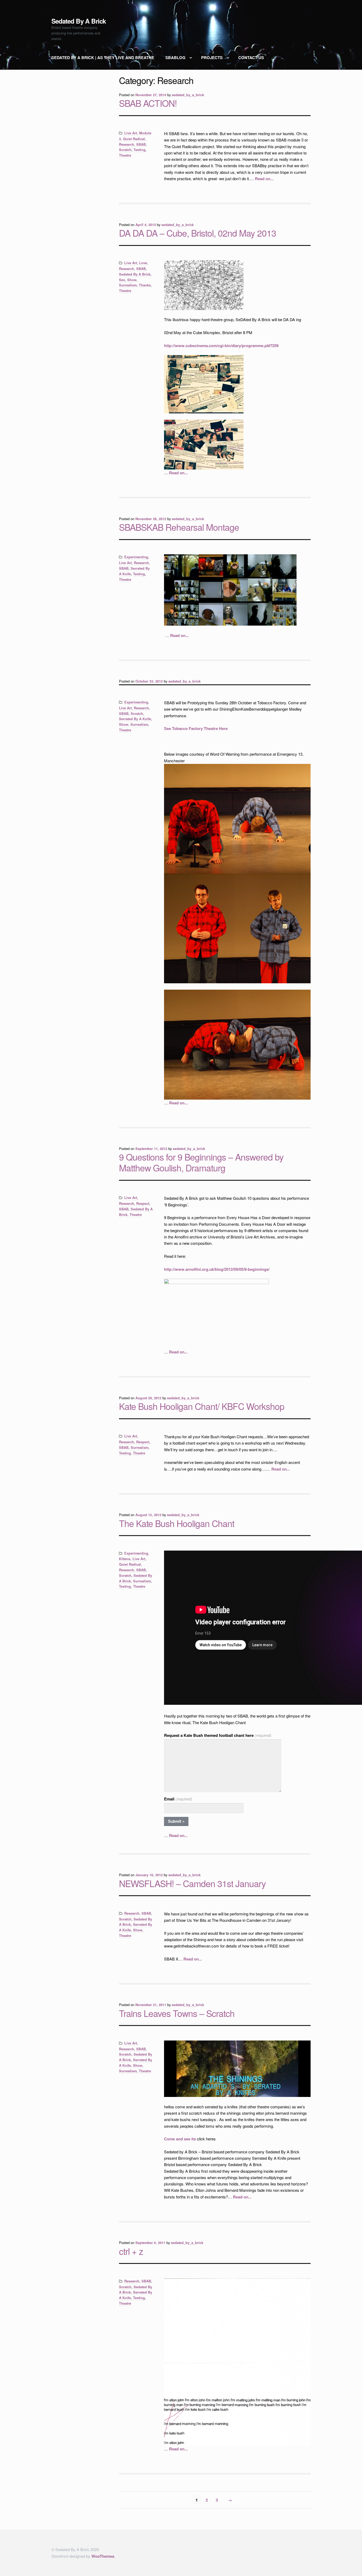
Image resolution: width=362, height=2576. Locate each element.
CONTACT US (251, 57)
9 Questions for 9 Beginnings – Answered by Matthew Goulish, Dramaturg (201, 1162)
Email (178, 1799)
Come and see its (180, 2139)
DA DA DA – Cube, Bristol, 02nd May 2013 (198, 233)
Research (127, 144)
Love (143, 263)
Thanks (145, 285)
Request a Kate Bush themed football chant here (218, 1735)
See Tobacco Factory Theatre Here (196, 728)
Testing (140, 150)
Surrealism (128, 285)
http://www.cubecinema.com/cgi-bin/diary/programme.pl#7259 (221, 346)
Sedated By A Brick (79, 21)
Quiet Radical (134, 139)
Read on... (264, 179)
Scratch (125, 150)
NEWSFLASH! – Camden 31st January (192, 1883)
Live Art (131, 133)
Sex (122, 280)
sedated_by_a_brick (188, 95)
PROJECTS (212, 57)
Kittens (125, 1559)
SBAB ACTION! (148, 103)
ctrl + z (131, 2251)
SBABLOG (175, 57)
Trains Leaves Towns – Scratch (177, 2013)
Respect (143, 1203)
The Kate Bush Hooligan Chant (177, 1523)
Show (132, 280)
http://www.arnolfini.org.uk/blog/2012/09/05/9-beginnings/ (217, 1269)
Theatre (125, 155)
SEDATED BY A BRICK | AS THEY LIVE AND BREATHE (104, 57)
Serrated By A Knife (135, 719)
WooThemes (103, 2556)
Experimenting (136, 557)
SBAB (141, 144)
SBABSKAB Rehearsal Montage (179, 527)
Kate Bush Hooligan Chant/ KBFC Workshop (202, 1406)
